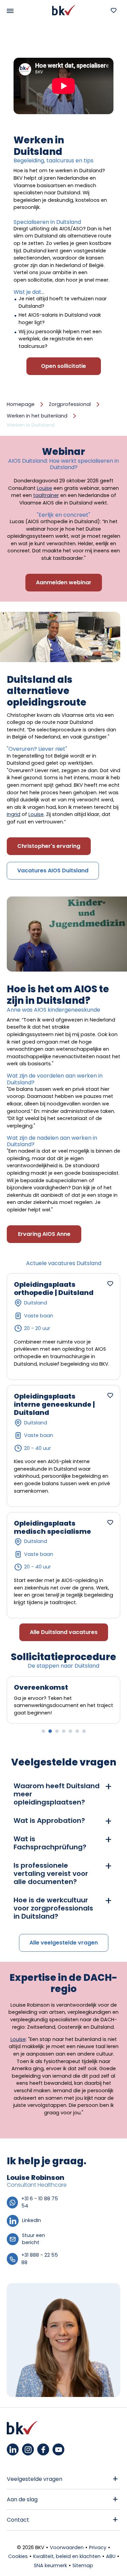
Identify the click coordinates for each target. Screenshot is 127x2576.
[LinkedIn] (13, 2449)
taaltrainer (46, 495)
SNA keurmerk (50, 2565)
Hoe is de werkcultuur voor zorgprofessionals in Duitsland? (53, 1908)
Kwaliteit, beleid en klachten (67, 2556)
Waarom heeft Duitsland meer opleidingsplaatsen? (57, 1794)
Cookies (18, 2556)
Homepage (21, 404)
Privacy (98, 2547)
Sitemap (83, 2565)
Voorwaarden (67, 2547)
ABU (111, 2556)
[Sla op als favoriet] (110, 1283)
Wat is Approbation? (49, 1820)
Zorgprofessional (70, 404)
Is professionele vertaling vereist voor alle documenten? (51, 1873)
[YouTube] (58, 2449)
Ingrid (14, 814)
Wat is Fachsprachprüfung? (50, 1843)
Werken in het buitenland (37, 416)
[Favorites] (113, 10)
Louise (45, 488)
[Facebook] (43, 2449)
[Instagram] (28, 2449)
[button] (43, 1731)
